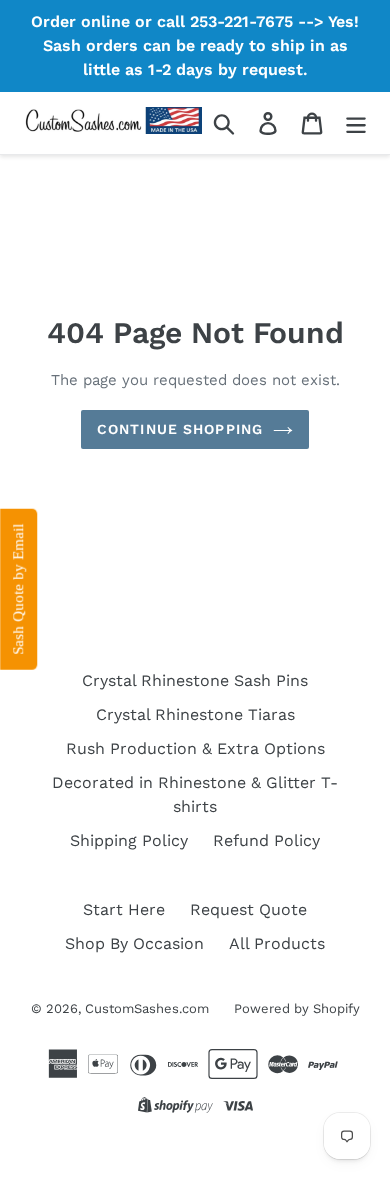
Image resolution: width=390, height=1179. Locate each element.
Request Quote (248, 909)
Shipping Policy (129, 840)
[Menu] (356, 123)
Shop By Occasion (134, 943)
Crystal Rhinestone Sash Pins (195, 680)
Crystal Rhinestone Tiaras (195, 714)
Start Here (124, 909)
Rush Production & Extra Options (195, 748)
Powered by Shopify (297, 1008)
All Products (277, 943)
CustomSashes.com (147, 1008)
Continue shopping (180, 429)
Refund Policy (266, 840)
